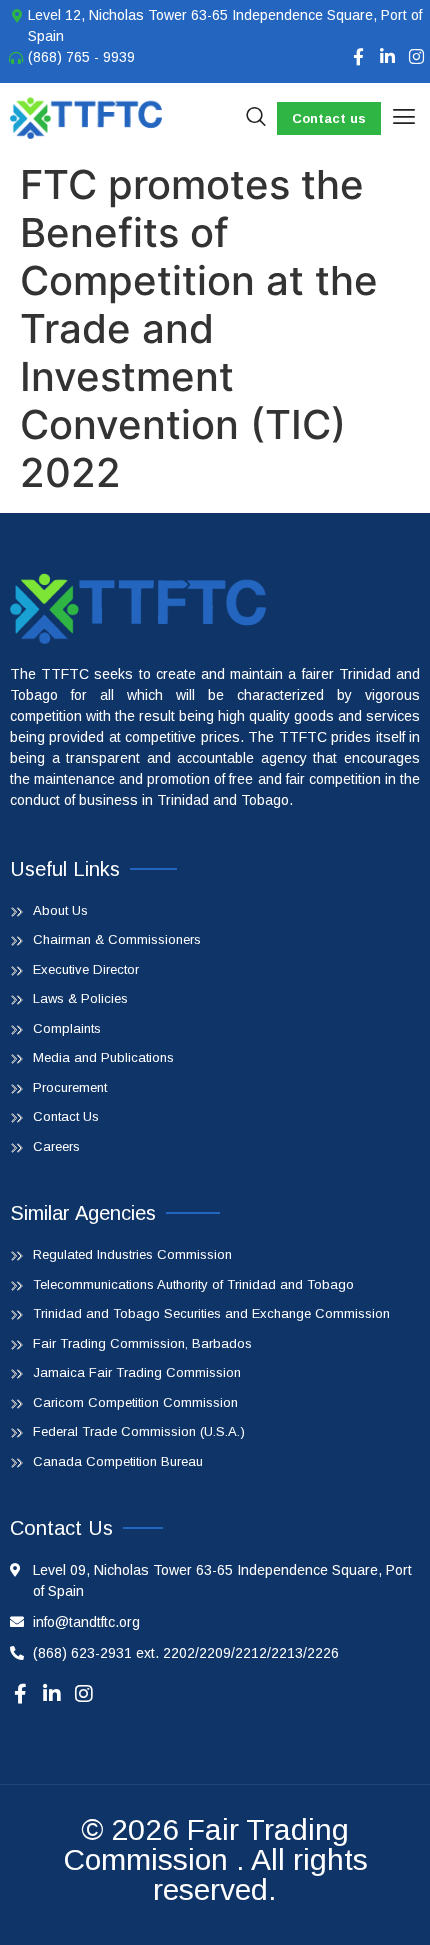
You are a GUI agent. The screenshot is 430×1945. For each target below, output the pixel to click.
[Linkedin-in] (387, 56)
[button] (403, 118)
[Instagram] (416, 56)
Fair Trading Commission (206, 1844)
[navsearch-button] (256, 118)
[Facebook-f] (358, 56)
